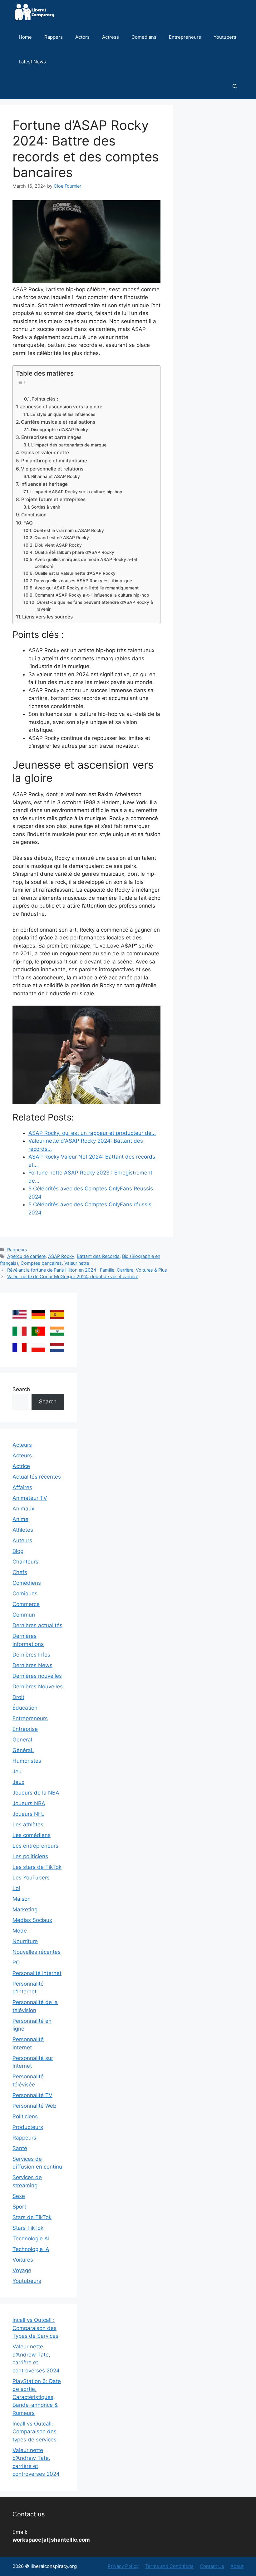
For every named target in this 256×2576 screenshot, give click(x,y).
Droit (18, 1697)
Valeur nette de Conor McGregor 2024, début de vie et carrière (73, 1276)
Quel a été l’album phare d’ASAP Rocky (74, 552)
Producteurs (28, 2127)
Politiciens (25, 2116)
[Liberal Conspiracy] (34, 12)
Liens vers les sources (47, 617)
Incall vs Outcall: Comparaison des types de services (34, 2432)
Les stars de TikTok (37, 1867)
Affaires (22, 1487)
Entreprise (25, 1729)
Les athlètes (28, 1825)
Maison (22, 1899)
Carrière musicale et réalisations (58, 422)
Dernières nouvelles (37, 1676)
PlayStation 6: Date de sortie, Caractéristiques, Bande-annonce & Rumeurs (37, 2397)
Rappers (54, 37)
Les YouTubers (31, 1878)
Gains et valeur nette (45, 453)
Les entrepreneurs (35, 1846)
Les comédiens (32, 1835)
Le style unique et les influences (63, 414)
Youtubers (225, 37)
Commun (24, 1615)
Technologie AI (31, 2239)
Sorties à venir (46, 507)
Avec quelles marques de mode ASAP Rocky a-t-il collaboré (86, 563)
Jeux (18, 1782)
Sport (19, 2207)
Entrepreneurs (185, 37)
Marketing (25, 1909)
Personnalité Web (34, 2106)
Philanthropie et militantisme (54, 461)
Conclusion (34, 515)
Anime (20, 1519)
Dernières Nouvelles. (38, 1687)
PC (16, 1963)
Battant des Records (98, 1256)
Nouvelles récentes (37, 1952)
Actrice (21, 1466)
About (237, 2566)
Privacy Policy (123, 2566)
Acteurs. (23, 1455)
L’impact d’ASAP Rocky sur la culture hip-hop (76, 492)
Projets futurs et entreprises (53, 499)
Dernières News (32, 1665)
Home (25, 37)
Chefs (20, 1572)
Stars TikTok (28, 2228)
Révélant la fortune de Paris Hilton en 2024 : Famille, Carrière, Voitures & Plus (87, 1270)
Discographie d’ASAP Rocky (59, 430)
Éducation (25, 1708)
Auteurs (22, 1540)
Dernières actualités (37, 1625)
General (22, 1740)
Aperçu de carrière (26, 1256)
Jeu (17, 1771)
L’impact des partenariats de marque (69, 445)
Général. (23, 1750)
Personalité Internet (37, 1973)
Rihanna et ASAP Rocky (56, 476)
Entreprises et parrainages (51, 437)
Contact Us (212, 2566)
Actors (82, 37)
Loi (16, 1888)
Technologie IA (31, 2249)
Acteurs (22, 1445)
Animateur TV (30, 1498)
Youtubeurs (27, 2281)
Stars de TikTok (32, 2217)
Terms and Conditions (169, 2566)
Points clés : (45, 399)
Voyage (22, 2270)
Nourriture (25, 1941)
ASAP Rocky (61, 1256)
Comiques (25, 1593)
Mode (20, 1931)
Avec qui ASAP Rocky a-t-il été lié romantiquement (87, 588)
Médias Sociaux (32, 1920)
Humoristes (27, 1761)
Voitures (23, 2260)
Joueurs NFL (28, 1814)
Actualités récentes (37, 1477)
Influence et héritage (44, 484)
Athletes (23, 1530)
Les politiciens (30, 1856)
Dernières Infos (31, 1655)
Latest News (32, 62)
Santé (20, 2148)
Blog (18, 1551)
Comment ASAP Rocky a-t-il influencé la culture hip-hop (92, 595)
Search (21, 1389)
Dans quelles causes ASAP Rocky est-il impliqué (83, 581)
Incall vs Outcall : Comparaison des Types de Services (35, 2328)
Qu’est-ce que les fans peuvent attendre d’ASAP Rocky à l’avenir (95, 606)
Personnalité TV (32, 2095)
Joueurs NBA (29, 1803)
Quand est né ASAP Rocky (62, 538)
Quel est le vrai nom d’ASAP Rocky (69, 530)
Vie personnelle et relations (52, 469)
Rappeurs (17, 1250)
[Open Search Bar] (235, 86)
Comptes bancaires (41, 1263)
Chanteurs (25, 1562)
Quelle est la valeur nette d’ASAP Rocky (75, 573)
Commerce (26, 1604)
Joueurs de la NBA (36, 1793)
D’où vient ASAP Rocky (58, 545)
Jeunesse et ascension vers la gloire (61, 407)
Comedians (144, 37)
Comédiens (27, 1583)
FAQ (28, 523)
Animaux (23, 1509)
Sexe (19, 2196)
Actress (111, 37)
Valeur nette (77, 1263)
